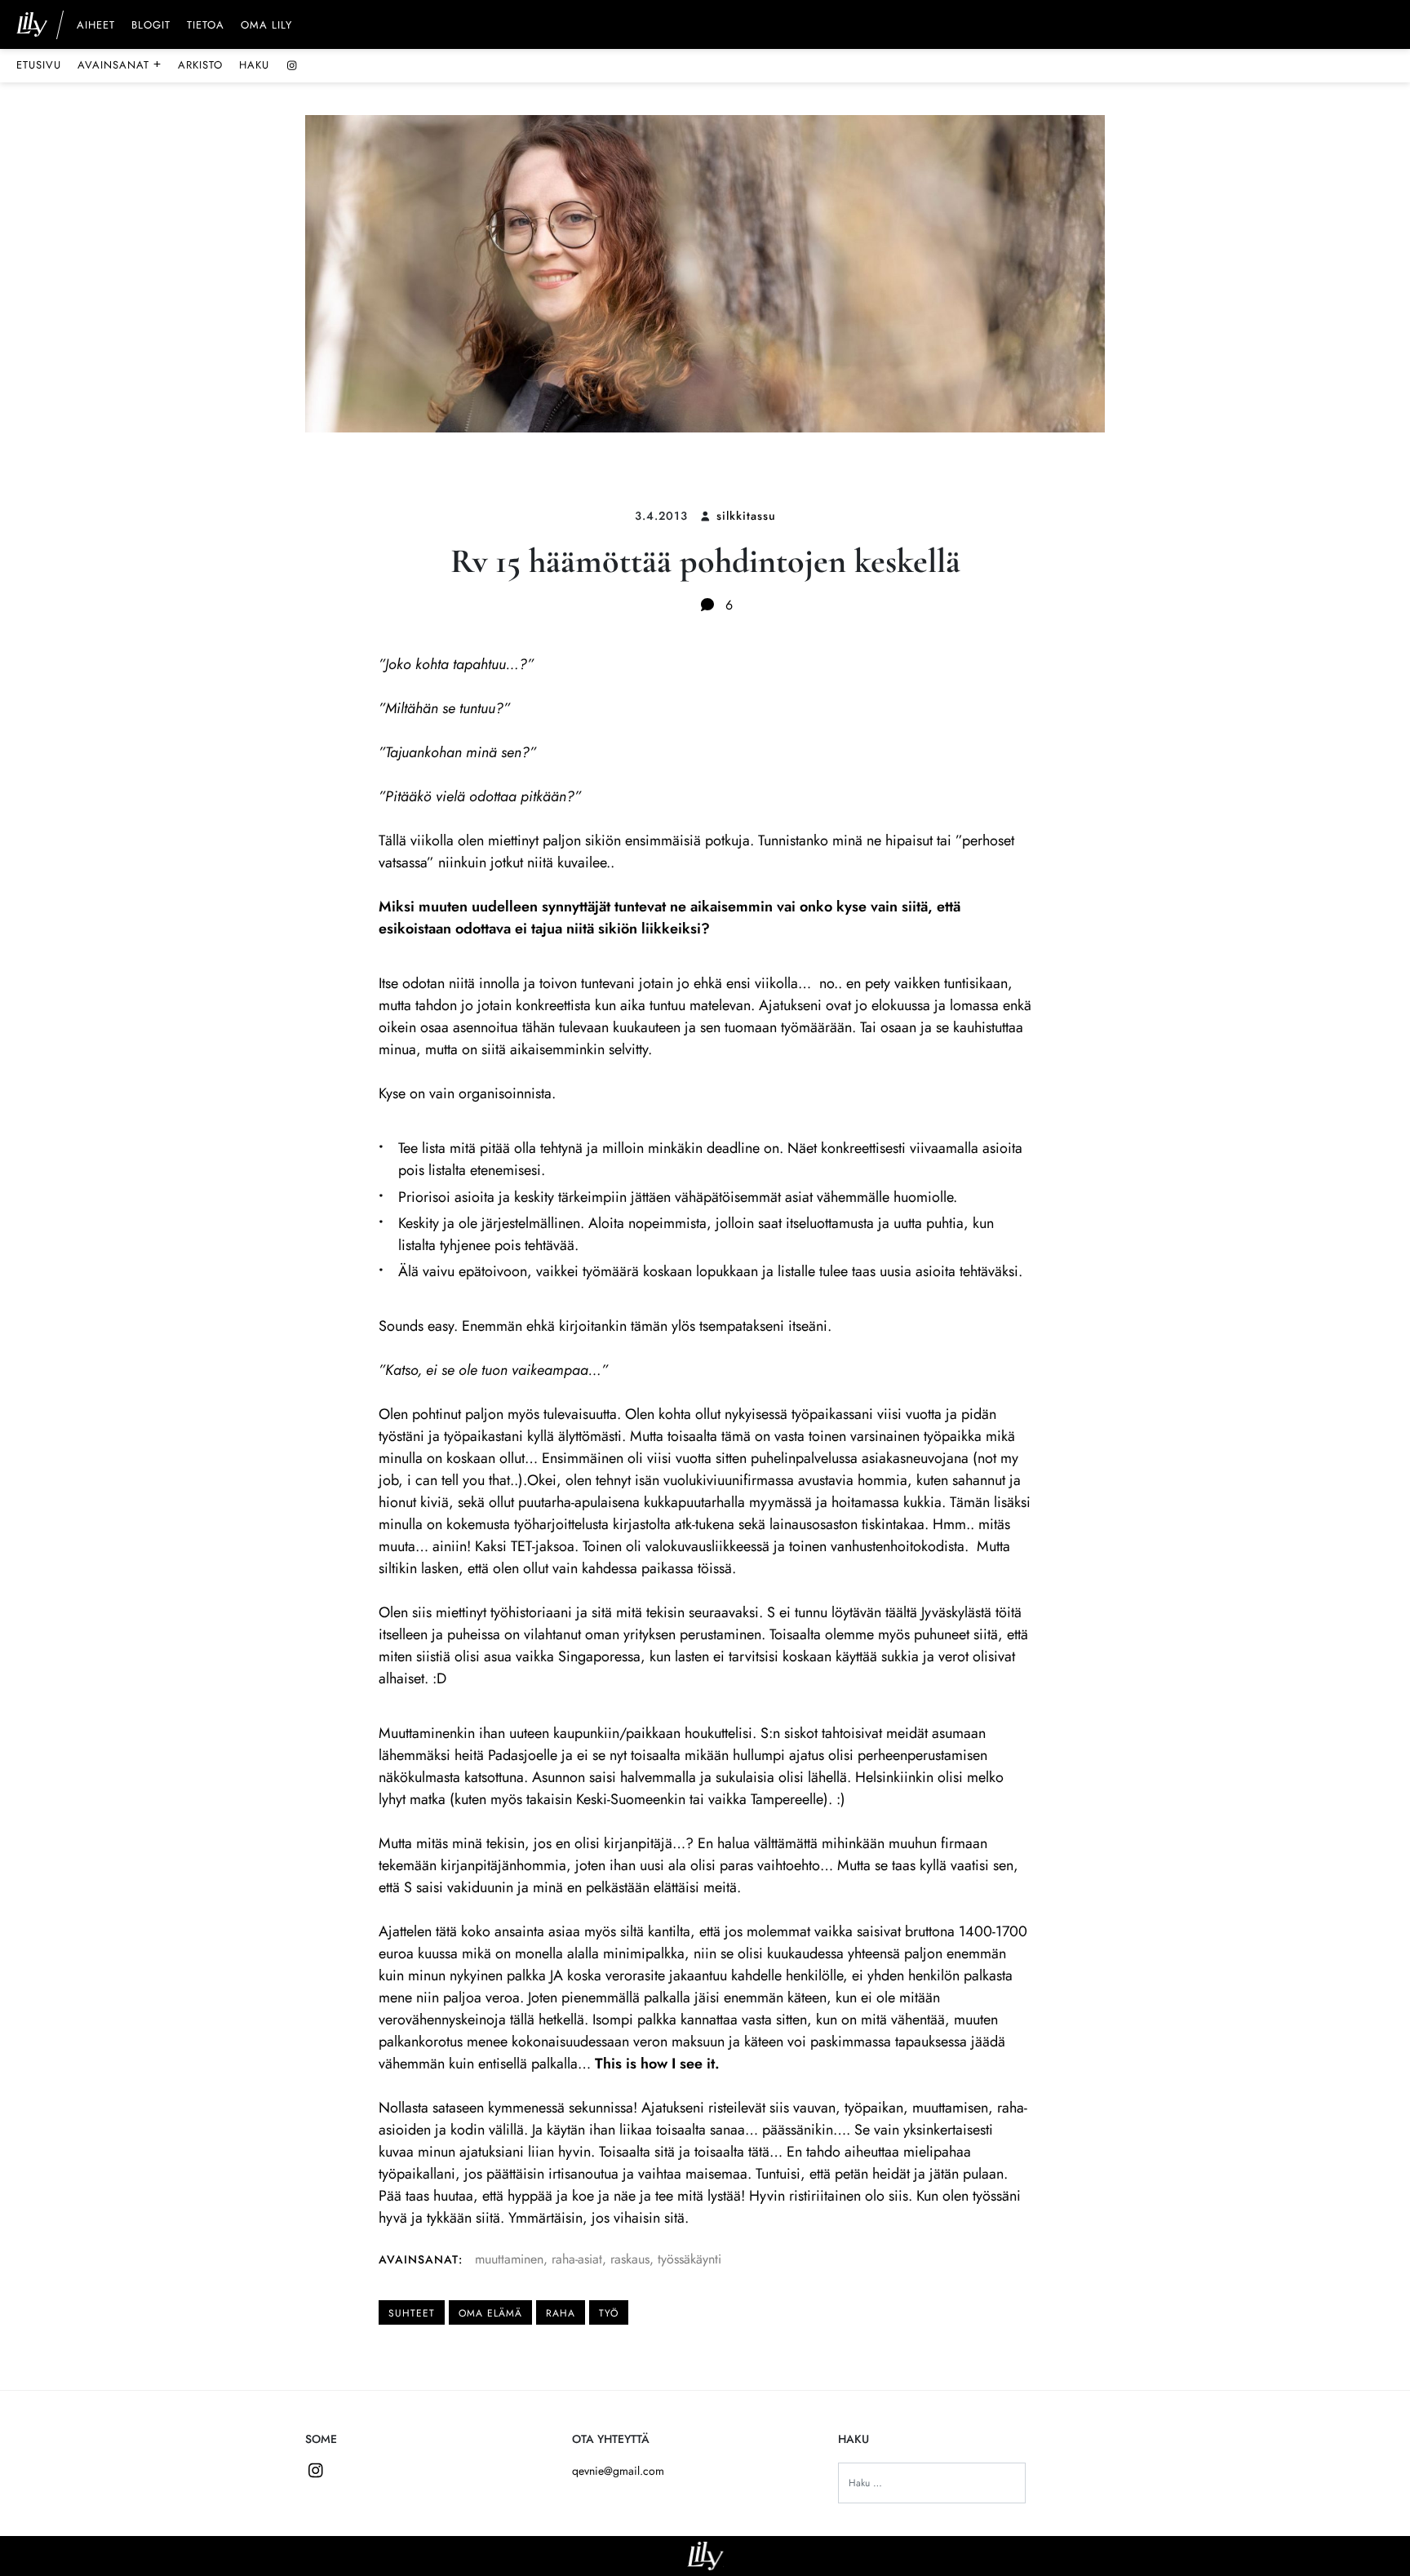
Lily (705, 2556)
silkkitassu (746, 516)
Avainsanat (120, 64)
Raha (561, 2313)
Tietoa (206, 26)
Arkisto (200, 65)
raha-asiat (577, 2259)
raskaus (630, 2259)
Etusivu (39, 65)
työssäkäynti (689, 2259)
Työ (609, 2313)
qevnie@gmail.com (618, 2471)
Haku (254, 65)
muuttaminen (509, 2259)
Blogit (151, 26)
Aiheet (96, 26)
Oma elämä (490, 2313)
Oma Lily (266, 26)
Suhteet (412, 2313)
